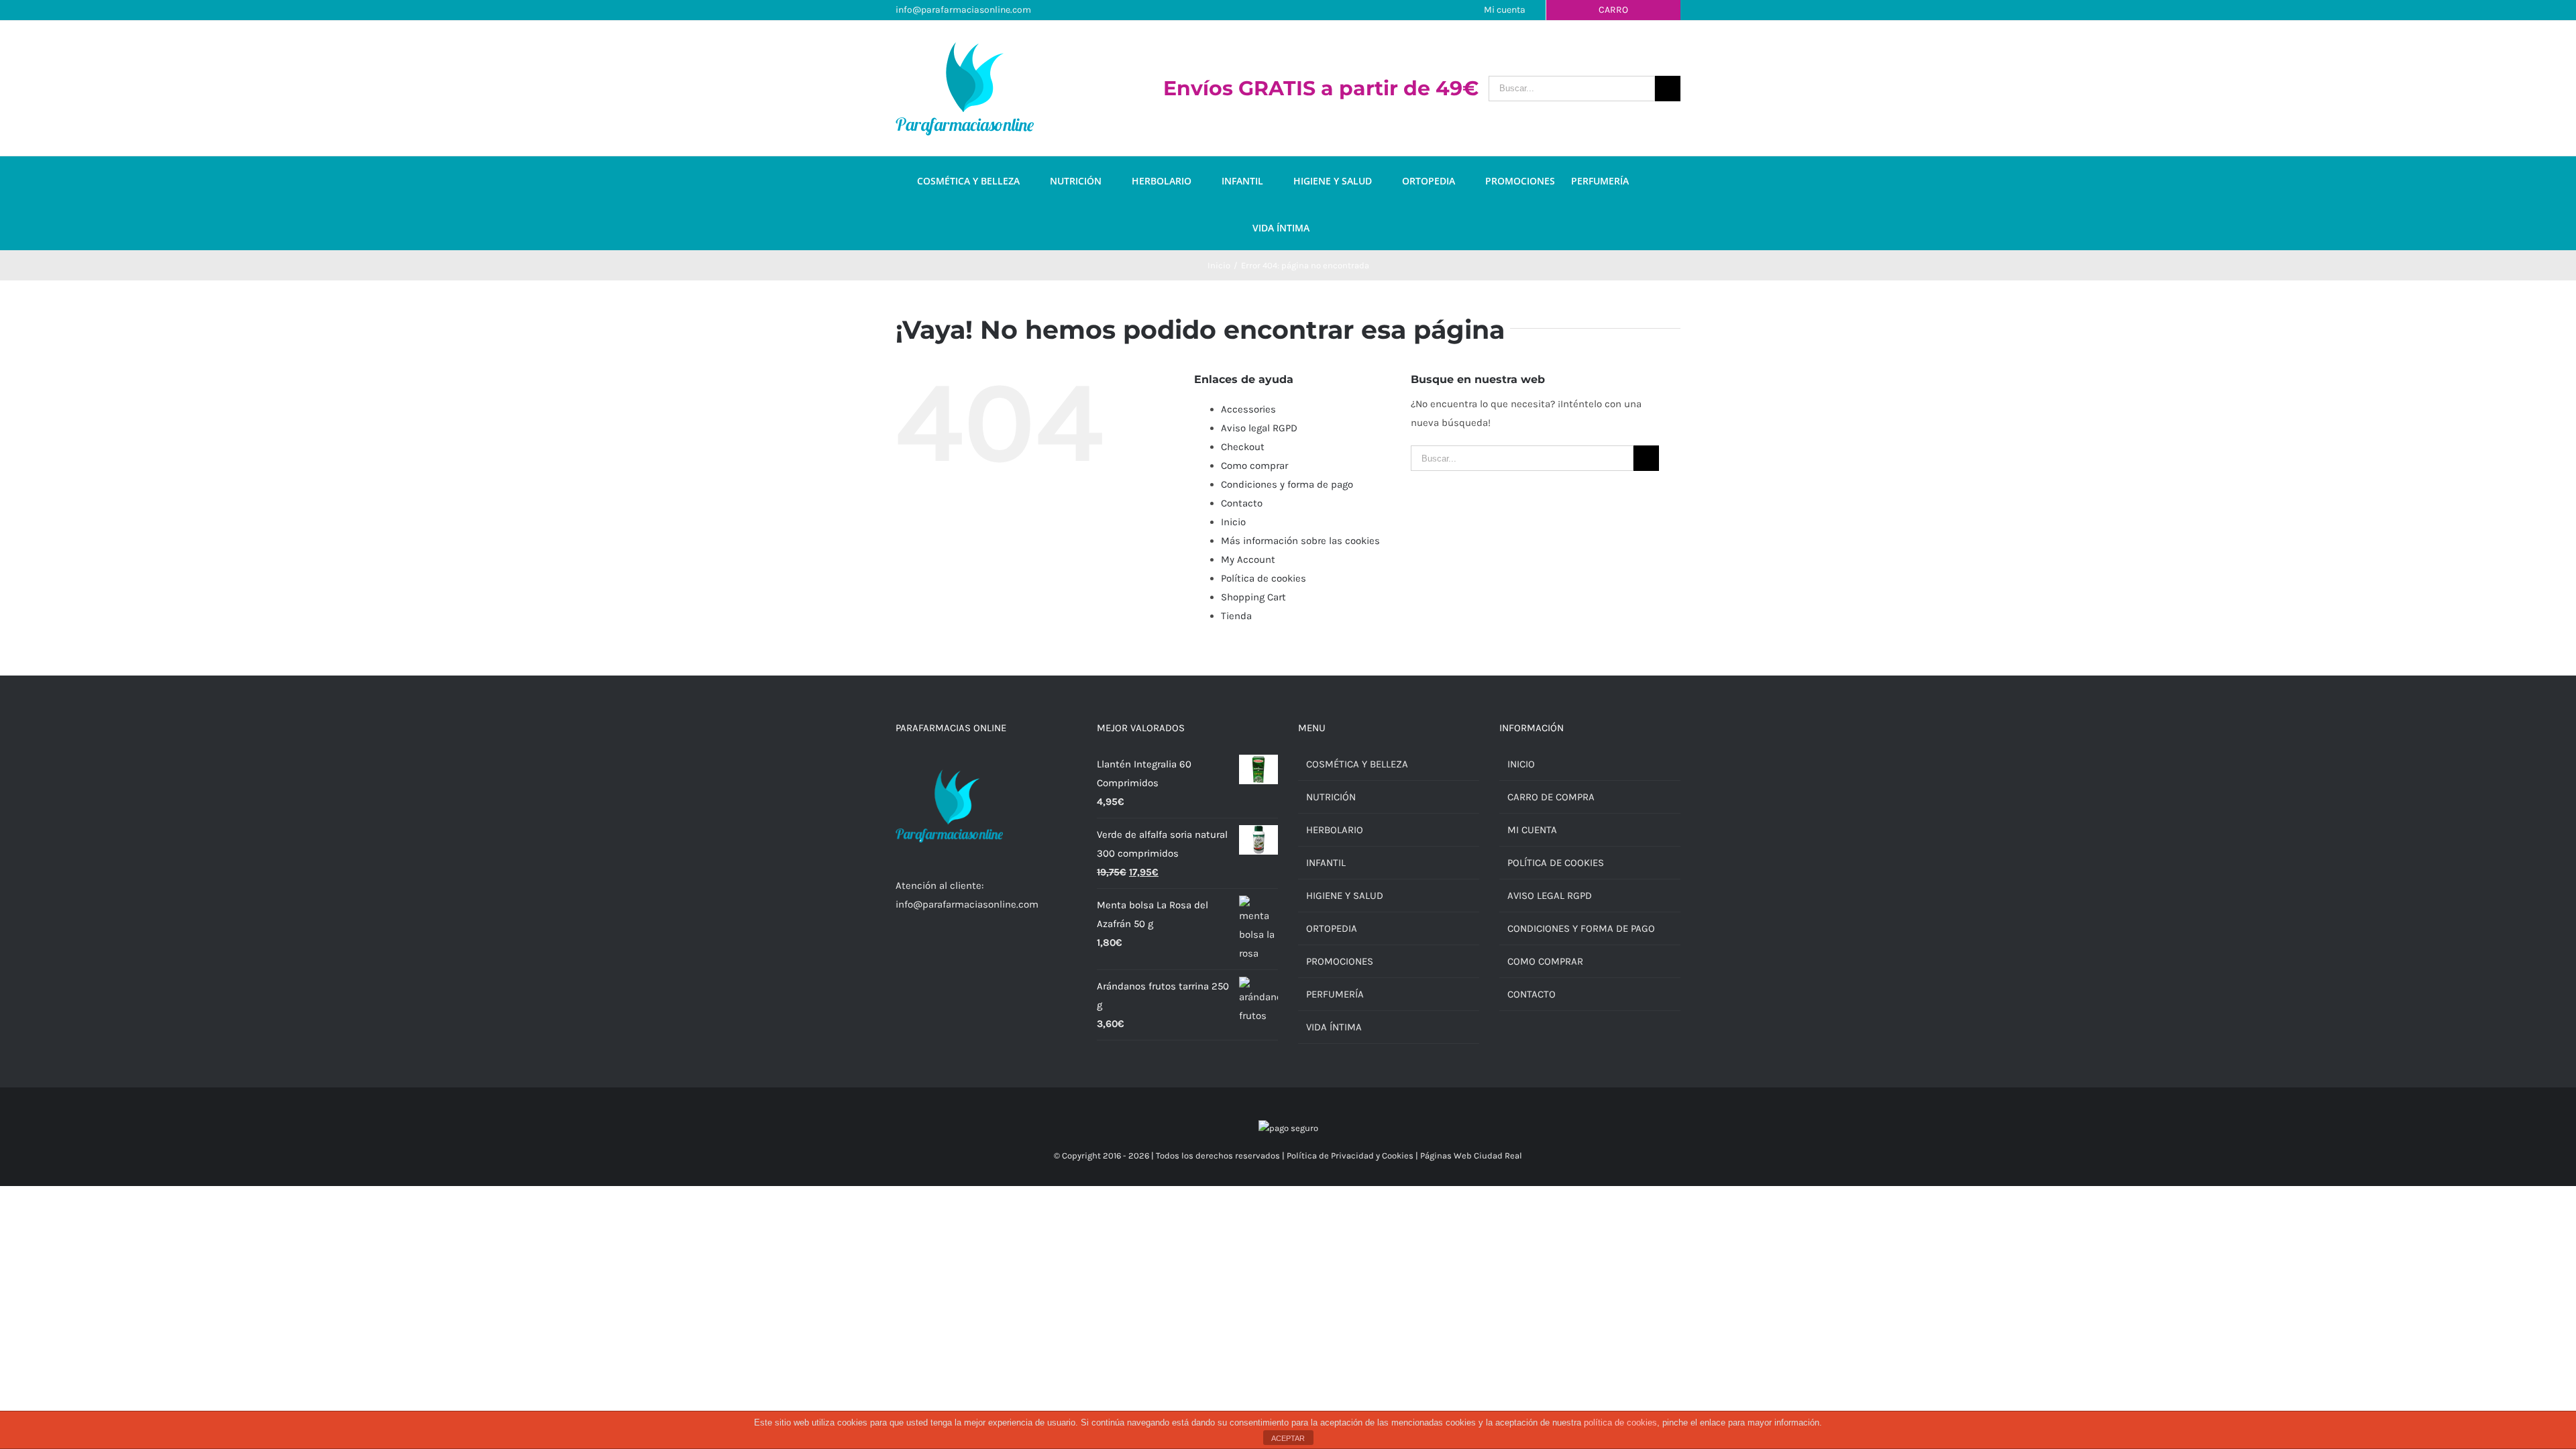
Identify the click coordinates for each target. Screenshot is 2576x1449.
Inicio (1233, 522)
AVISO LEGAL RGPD (1550, 896)
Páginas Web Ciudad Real (1471, 1156)
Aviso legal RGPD (1259, 428)
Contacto (1242, 503)
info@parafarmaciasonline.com (963, 10)
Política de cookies (1264, 578)
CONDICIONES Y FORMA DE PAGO (1581, 928)
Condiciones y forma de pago (1287, 484)
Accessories (1248, 409)
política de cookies (1620, 1423)
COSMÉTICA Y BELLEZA (1357, 764)
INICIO (1521, 764)
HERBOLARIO (1335, 830)
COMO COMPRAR (1545, 961)
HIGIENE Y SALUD (1345, 896)
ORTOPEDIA (1332, 928)
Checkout (1243, 447)
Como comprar (1254, 466)
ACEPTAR (1288, 1438)
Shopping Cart (1253, 597)
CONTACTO (1532, 994)
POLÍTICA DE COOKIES (1556, 863)
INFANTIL (1326, 863)
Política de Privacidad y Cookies (1350, 1156)
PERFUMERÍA (1335, 994)
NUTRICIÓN (1331, 797)
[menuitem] (983, 180)
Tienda (1236, 616)
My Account (1248, 559)
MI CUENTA (1532, 830)
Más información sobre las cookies (1300, 541)
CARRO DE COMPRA (1551, 797)
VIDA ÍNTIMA (1334, 1027)
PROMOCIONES (1340, 961)
